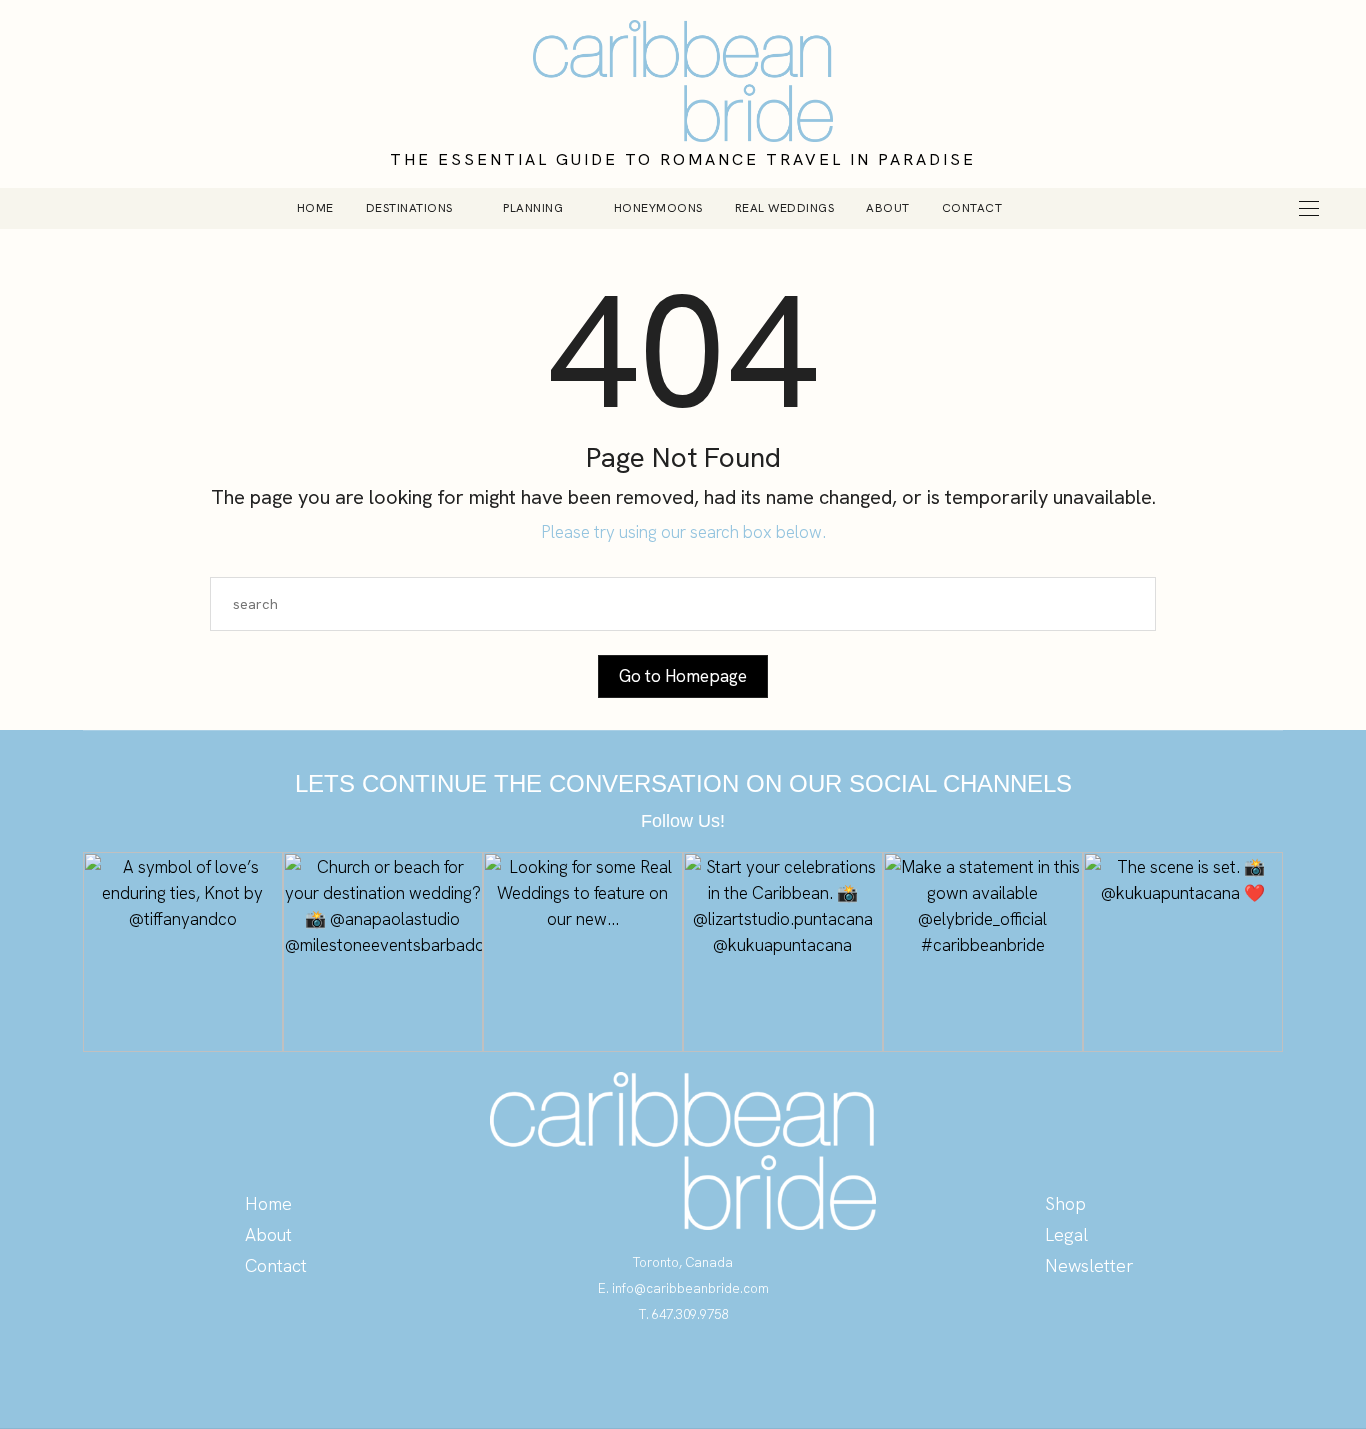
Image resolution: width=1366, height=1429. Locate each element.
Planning (533, 208)
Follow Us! (683, 821)
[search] (1052, 208)
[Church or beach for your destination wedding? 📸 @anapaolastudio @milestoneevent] (383, 952)
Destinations (409, 208)
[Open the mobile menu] (1309, 208)
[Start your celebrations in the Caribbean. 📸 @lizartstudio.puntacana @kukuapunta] (783, 952)
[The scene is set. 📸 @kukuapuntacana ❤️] (1183, 952)
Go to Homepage (683, 676)
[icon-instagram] (683, 1372)
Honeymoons (658, 208)
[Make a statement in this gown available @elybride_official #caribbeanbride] (983, 952)
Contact (972, 208)
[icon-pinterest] (643, 1372)
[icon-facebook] (723, 1372)
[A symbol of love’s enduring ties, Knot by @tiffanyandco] (183, 952)
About (888, 208)
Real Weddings (785, 208)
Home (315, 208)
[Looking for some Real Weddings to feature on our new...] (583, 952)
